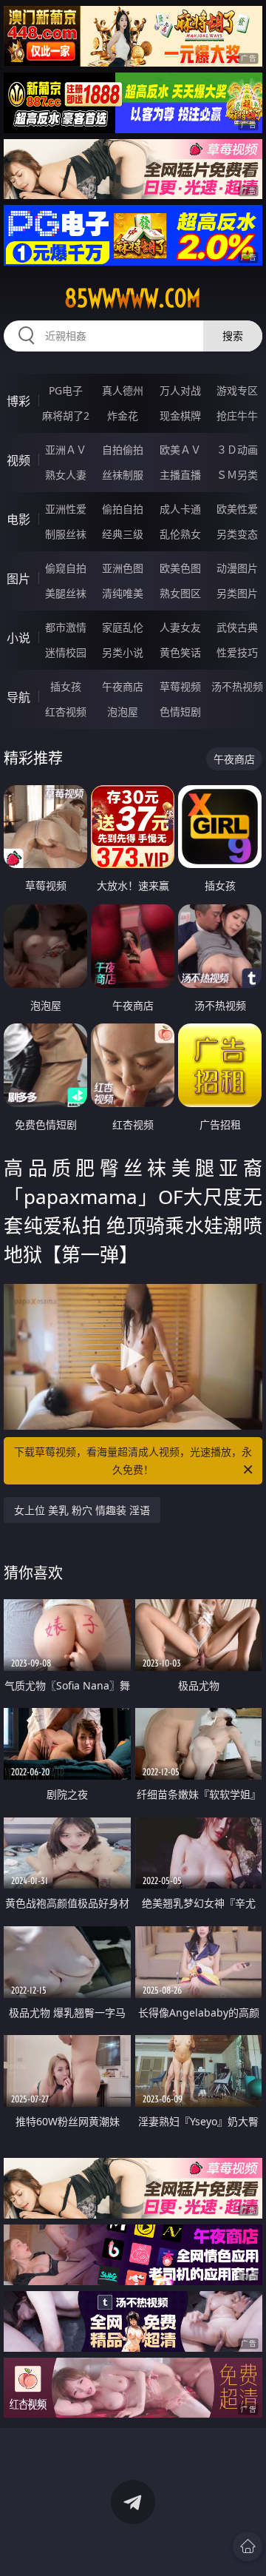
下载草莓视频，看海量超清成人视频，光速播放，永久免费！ (133, 1460)
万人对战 (180, 390)
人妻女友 (180, 627)
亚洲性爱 (66, 509)
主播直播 (180, 475)
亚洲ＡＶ (66, 450)
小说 (18, 638)
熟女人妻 (66, 475)
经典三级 (123, 534)
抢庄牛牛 (237, 416)
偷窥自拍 (66, 568)
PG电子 (66, 390)
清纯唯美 (123, 593)
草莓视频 (180, 686)
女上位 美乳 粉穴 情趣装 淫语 (82, 1510)
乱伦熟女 (180, 534)
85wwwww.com (133, 298)
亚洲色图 (123, 568)
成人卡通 (180, 509)
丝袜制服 (123, 475)
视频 (18, 460)
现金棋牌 (180, 416)
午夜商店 (123, 686)
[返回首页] (248, 2546)
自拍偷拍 (123, 450)
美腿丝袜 (66, 593)
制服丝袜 (66, 534)
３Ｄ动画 (237, 450)
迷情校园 (66, 652)
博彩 (18, 401)
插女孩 (66, 686)
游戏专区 (237, 390)
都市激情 (66, 627)
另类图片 (237, 593)
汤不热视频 (237, 686)
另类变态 (237, 534)
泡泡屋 (123, 712)
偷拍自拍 (123, 509)
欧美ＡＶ (180, 450)
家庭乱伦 (123, 627)
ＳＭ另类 (237, 475)
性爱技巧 (237, 652)
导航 (18, 697)
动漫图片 (237, 568)
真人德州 (123, 390)
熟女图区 (180, 593)
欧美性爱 (237, 509)
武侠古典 (237, 627)
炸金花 (123, 416)
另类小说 (123, 652)
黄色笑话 (180, 652)
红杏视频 (66, 712)
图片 (18, 579)
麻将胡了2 (66, 416)
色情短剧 (180, 712)
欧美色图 (180, 568)
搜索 (233, 336)
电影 (18, 519)
